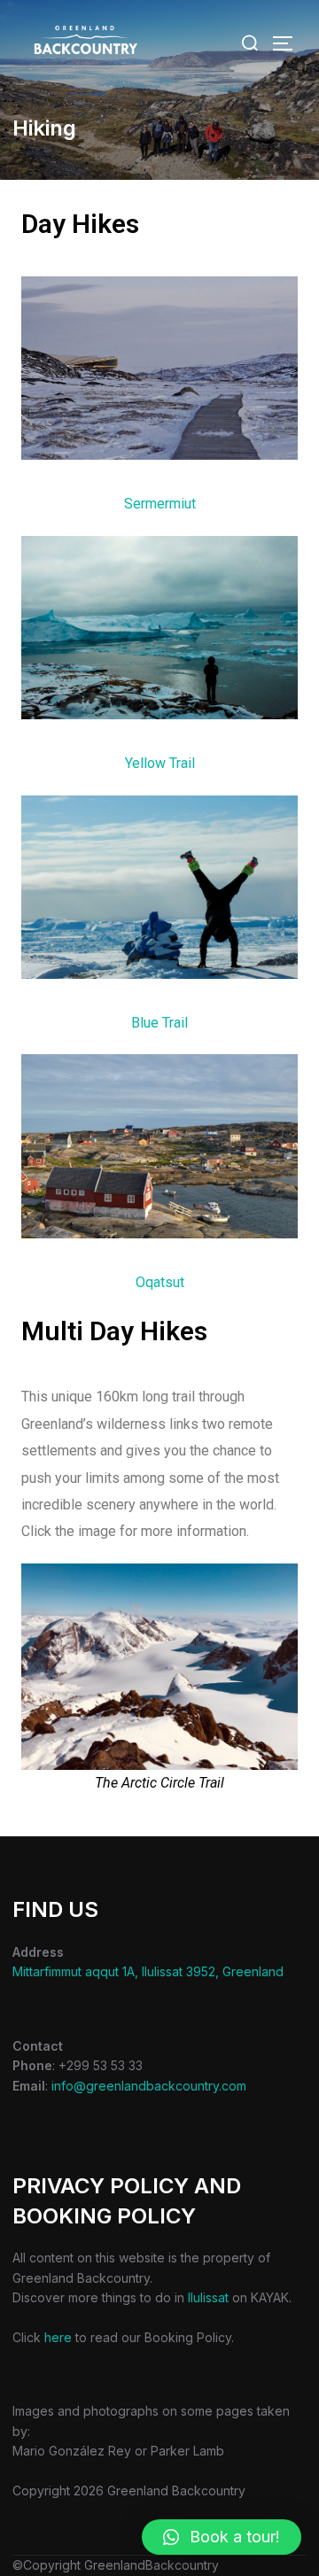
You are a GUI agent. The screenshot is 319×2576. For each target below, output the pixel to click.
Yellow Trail (160, 763)
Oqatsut (160, 1282)
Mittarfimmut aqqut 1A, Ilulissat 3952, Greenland (148, 1971)
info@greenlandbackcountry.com (149, 2086)
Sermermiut (160, 504)
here (58, 2337)
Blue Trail (159, 1023)
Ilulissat (208, 2297)
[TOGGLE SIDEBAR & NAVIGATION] (289, 43)
